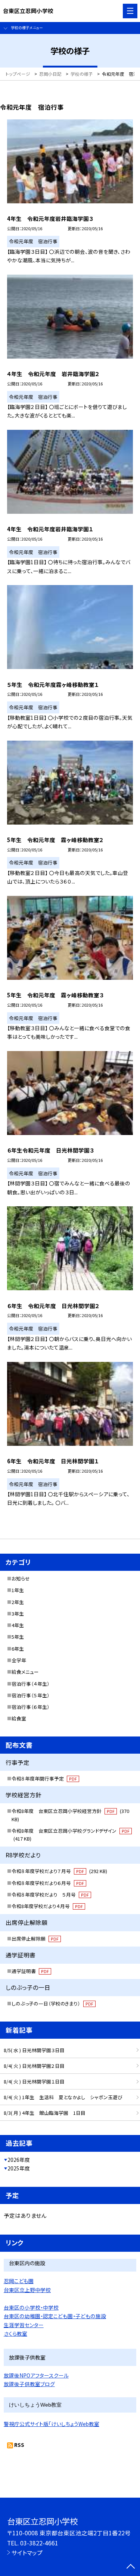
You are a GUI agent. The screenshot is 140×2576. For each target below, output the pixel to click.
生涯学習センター (24, 2325)
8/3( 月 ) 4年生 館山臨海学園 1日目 (45, 2113)
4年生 (18, 1625)
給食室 (19, 1718)
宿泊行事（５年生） (31, 1695)
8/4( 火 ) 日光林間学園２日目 (34, 2066)
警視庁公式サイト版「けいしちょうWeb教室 (52, 2424)
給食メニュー (25, 1672)
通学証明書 (30, 1971)
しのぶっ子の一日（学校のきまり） (52, 2003)
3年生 (18, 1614)
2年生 (18, 1602)
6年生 (18, 1649)
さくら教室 (15, 2333)
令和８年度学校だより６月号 (48, 1883)
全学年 (19, 1660)
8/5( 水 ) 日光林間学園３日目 (34, 2050)
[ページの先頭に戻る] (131, 2567)
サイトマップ (27, 2552)
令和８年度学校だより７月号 (59, 1871)
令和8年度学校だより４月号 (47, 1906)
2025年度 (19, 2168)
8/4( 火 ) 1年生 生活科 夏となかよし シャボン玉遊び (63, 2097)
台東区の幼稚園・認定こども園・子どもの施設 (55, 2316)
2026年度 (19, 2160)
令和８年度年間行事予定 (44, 1778)
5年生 (18, 1637)
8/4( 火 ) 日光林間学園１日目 (34, 2081)
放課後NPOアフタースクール (36, 2375)
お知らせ (21, 1578)
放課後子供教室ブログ (29, 2384)
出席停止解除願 (35, 1939)
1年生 (18, 1590)
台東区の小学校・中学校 (31, 2307)
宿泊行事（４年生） (31, 1684)
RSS (19, 2445)
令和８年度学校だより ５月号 (50, 1895)
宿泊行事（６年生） (31, 1707)
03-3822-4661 (39, 2543)
